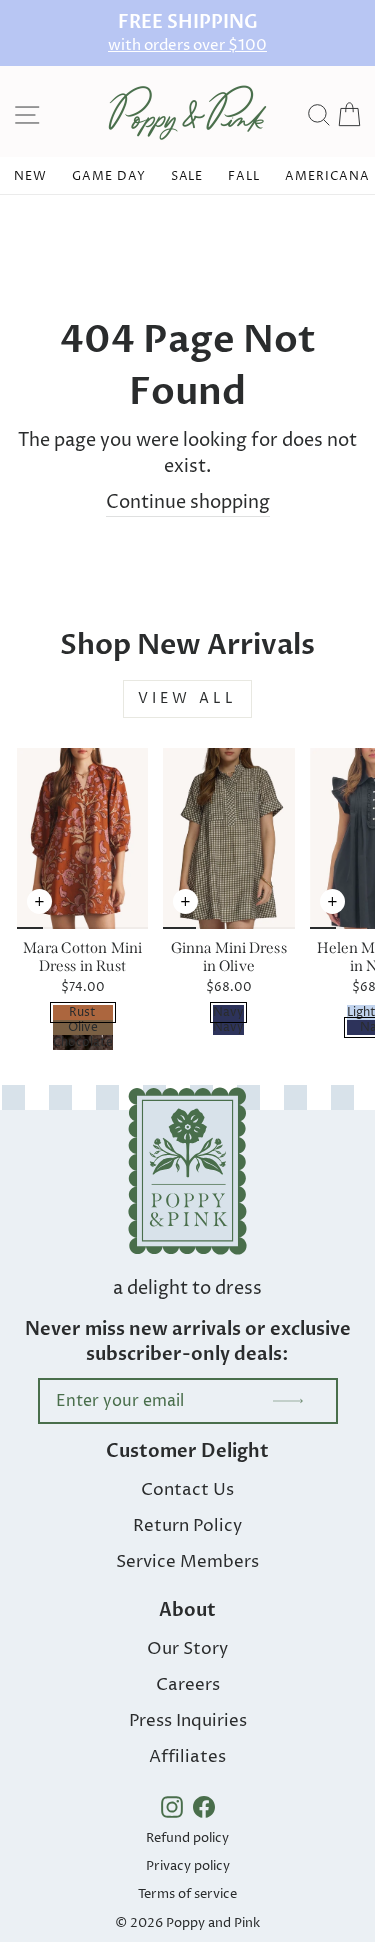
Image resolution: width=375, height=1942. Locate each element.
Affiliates (187, 1757)
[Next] (133, 912)
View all (188, 698)
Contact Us (187, 1490)
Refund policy (187, 1838)
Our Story (187, 1649)
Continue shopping (188, 502)
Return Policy (187, 1526)
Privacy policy (188, 1866)
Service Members (187, 1562)
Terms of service (187, 1894)
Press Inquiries (188, 1721)
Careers (188, 1685)
